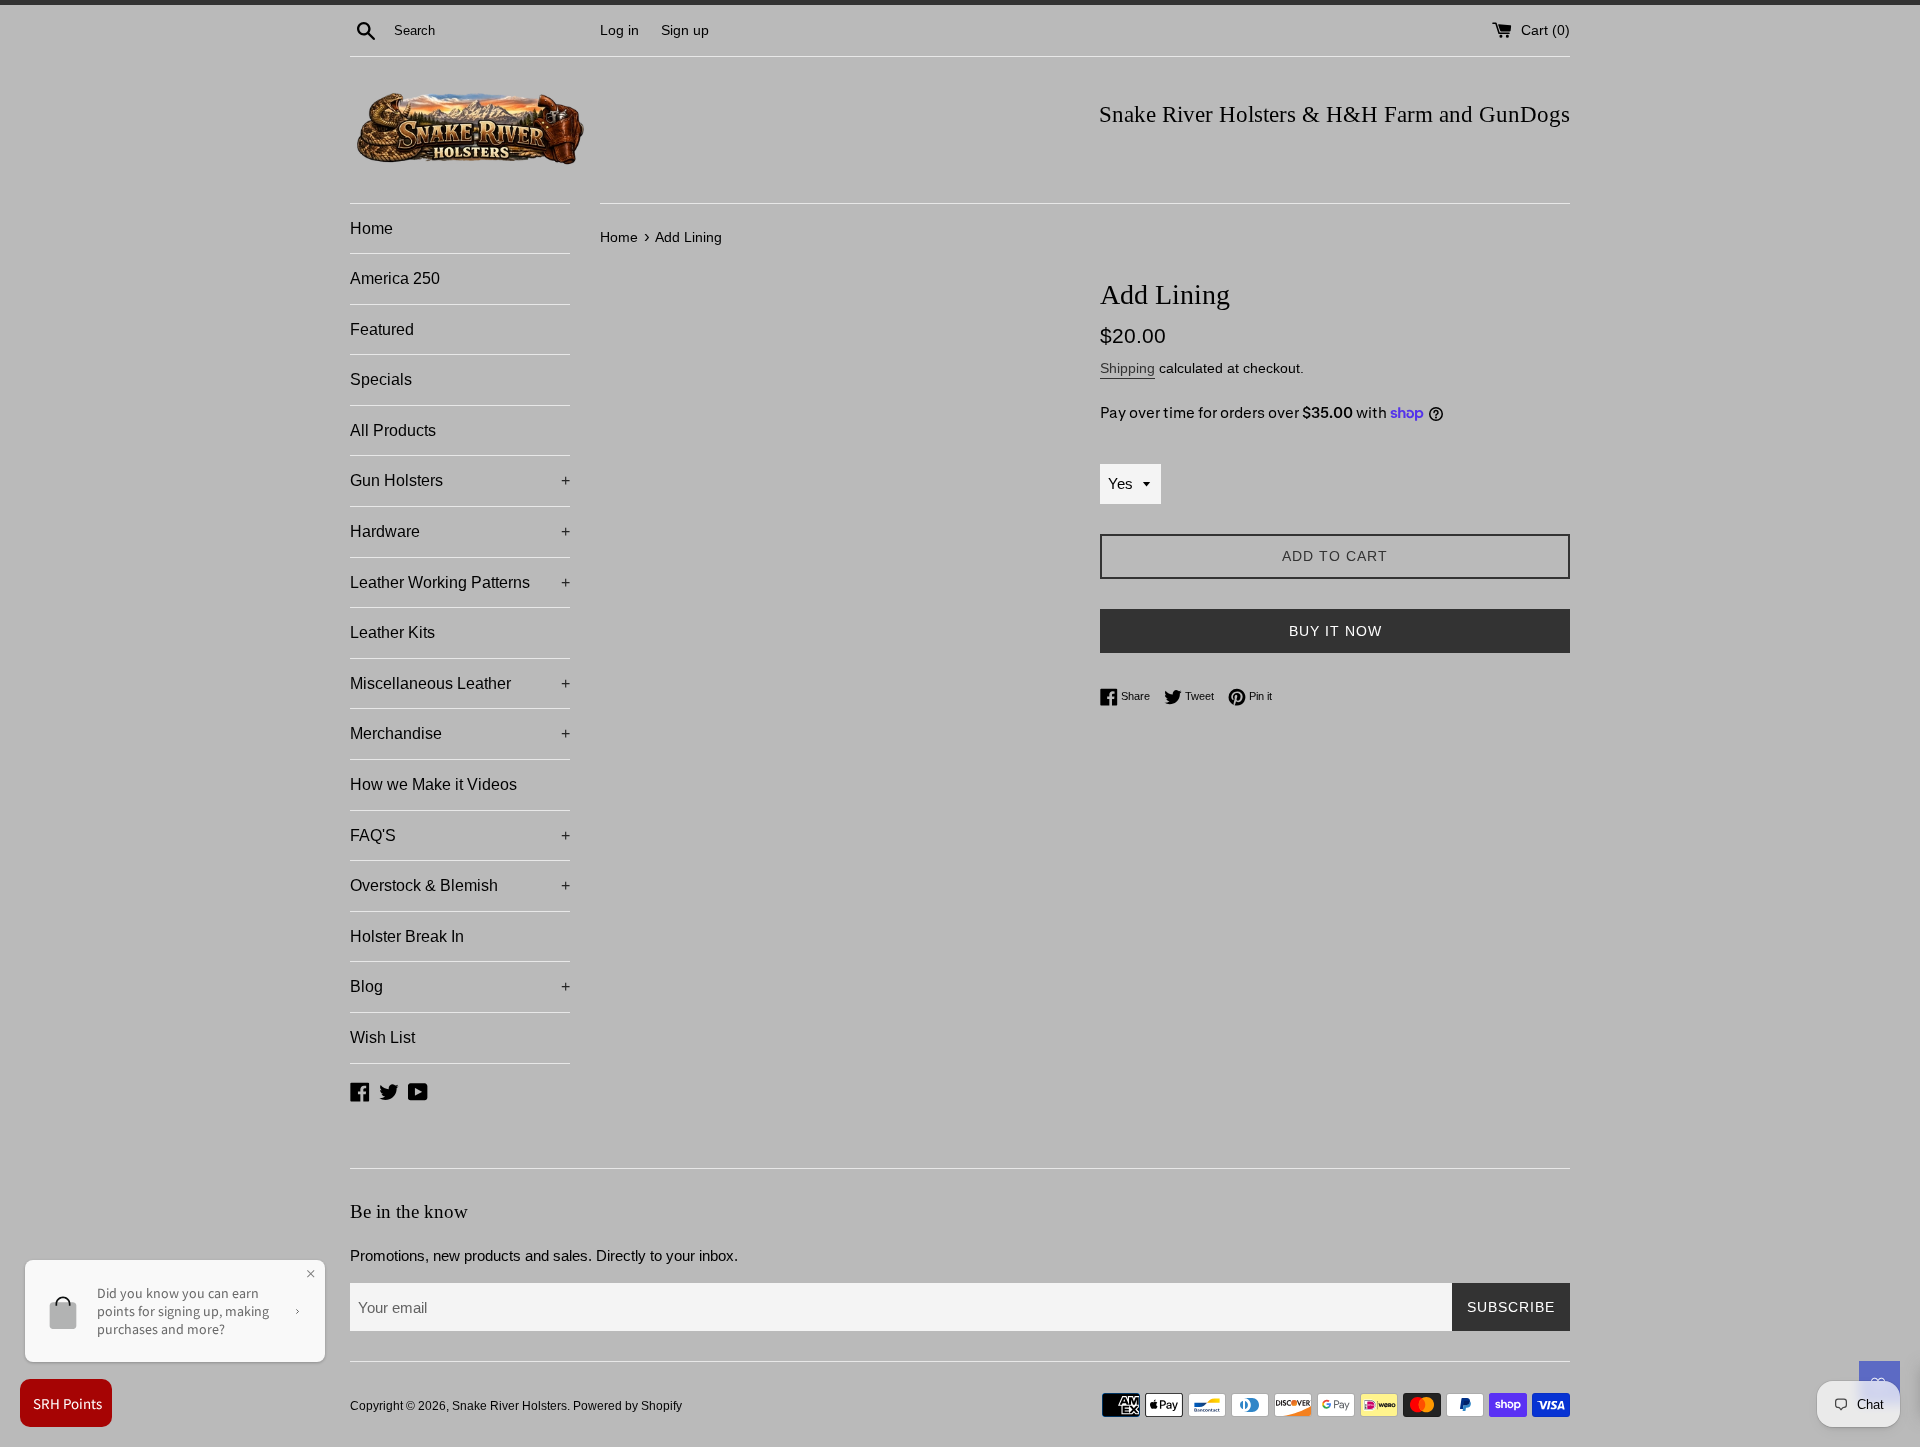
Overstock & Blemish (460, 885)
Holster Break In (407, 936)
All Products (393, 430)
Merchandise (460, 733)
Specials (381, 379)
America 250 (395, 278)
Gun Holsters (460, 480)
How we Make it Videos (433, 784)
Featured (382, 329)
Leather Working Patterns (460, 582)
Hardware (460, 531)
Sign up (685, 30)
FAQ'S (460, 835)
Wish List (382, 1037)
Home (371, 228)
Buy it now (1335, 631)
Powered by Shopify (627, 1406)
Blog (460, 986)
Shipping (1127, 368)
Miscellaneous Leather (460, 683)
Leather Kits (392, 632)
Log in (619, 30)
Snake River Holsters (509, 1406)
